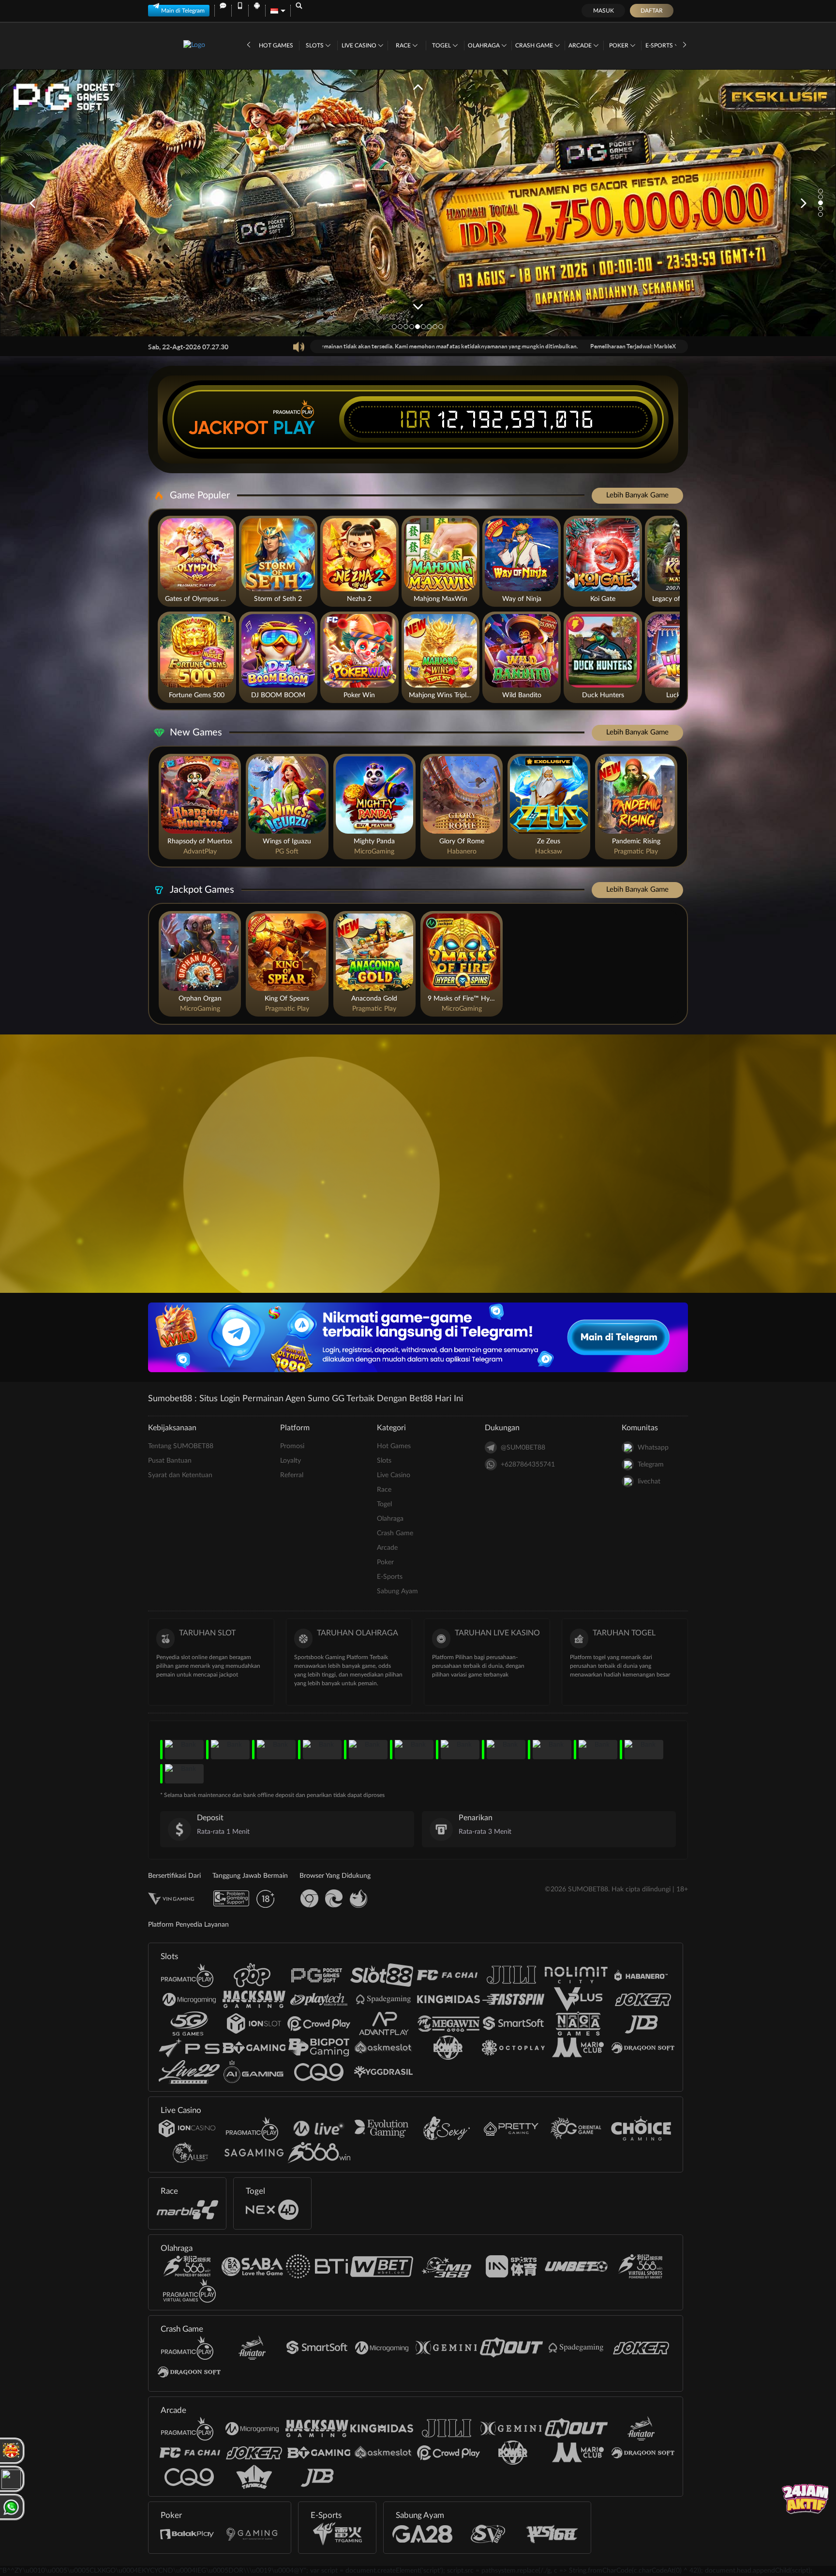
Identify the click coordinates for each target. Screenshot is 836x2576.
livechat (649, 1482)
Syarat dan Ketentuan (180, 1475)
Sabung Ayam (397, 1591)
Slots (315, 45)
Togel (442, 45)
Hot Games (276, 45)
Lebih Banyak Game (637, 495)
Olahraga (485, 45)
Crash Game (535, 45)
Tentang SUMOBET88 (181, 1446)
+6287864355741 (528, 1465)
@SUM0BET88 (523, 1448)
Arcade (581, 45)
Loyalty (291, 1461)
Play (294, 428)
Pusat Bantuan (170, 1461)
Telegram (651, 1465)
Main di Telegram (183, 11)
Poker (620, 45)
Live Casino (360, 45)
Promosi (292, 1446)
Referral (292, 1475)
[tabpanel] (418, 203)
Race (404, 45)
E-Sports (660, 45)
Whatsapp (653, 1448)
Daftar (652, 11)
